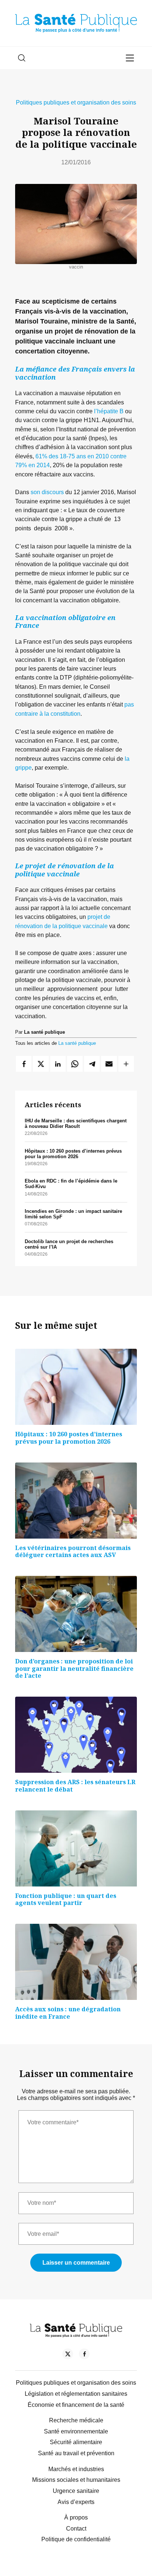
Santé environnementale (76, 2431)
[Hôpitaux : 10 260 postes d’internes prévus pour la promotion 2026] (76, 1387)
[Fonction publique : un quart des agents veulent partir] (76, 1848)
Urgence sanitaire (76, 2491)
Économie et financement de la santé (76, 2405)
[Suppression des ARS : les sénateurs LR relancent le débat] (76, 1735)
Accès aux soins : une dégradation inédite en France (68, 2013)
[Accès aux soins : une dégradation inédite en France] (76, 1962)
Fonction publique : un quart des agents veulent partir (66, 1899)
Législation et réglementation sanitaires (76, 2394)
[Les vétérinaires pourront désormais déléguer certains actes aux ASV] (76, 1501)
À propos (76, 2517)
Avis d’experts (76, 2502)
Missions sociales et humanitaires (76, 2480)
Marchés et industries (76, 2469)
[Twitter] (68, 2355)
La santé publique (77, 1043)
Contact (76, 2529)
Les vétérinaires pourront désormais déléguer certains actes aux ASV (73, 1552)
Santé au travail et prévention (76, 2453)
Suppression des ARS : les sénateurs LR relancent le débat (75, 1786)
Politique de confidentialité (76, 2539)
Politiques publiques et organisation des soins (76, 102)
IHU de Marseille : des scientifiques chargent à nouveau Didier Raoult (76, 1123)
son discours (47, 492)
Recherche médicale (76, 2420)
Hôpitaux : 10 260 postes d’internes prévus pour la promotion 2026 (73, 1154)
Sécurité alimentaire (76, 2442)
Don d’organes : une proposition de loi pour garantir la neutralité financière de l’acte (74, 1668)
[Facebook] (84, 2355)
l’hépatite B (109, 411)
